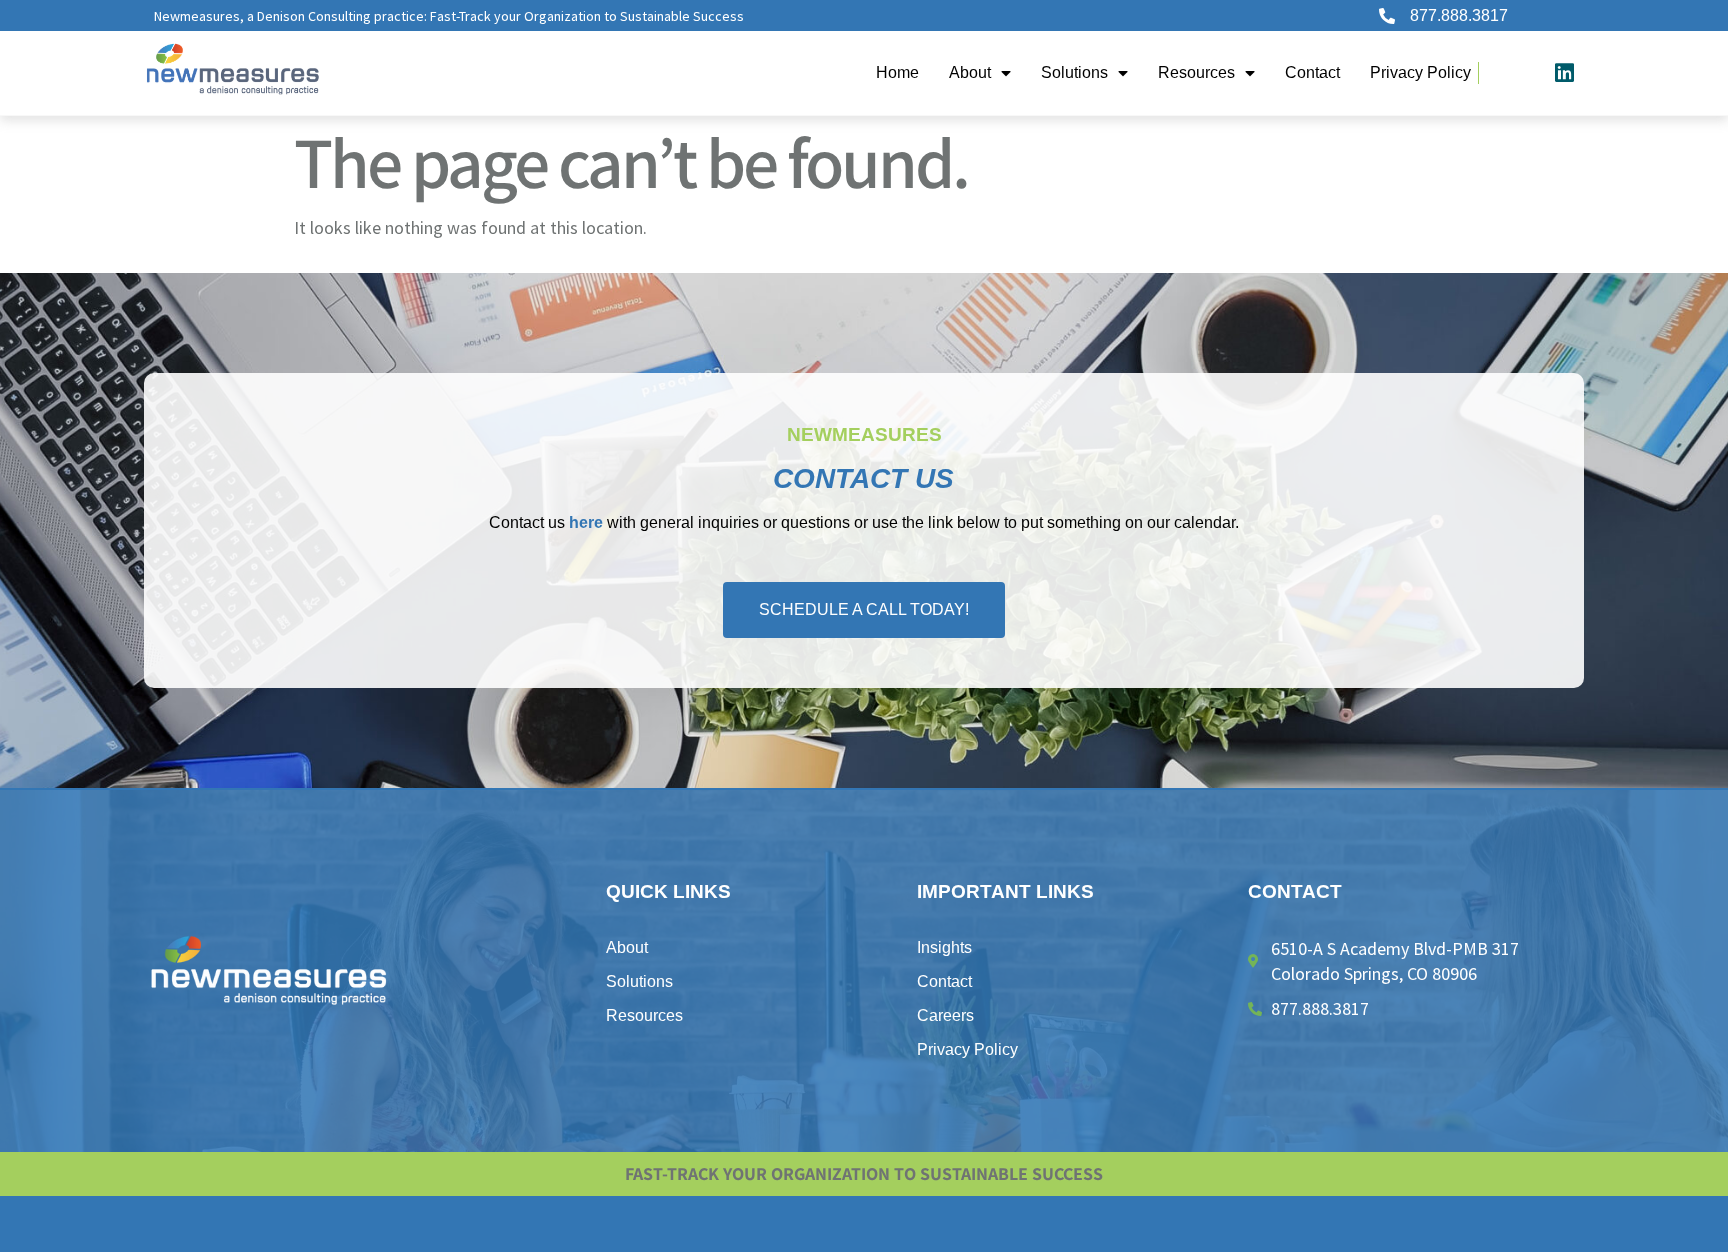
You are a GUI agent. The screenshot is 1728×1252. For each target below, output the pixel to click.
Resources (1196, 72)
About (970, 72)
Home (897, 72)
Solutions (1074, 72)
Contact (1312, 72)
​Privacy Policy (1420, 72)
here (586, 522)
